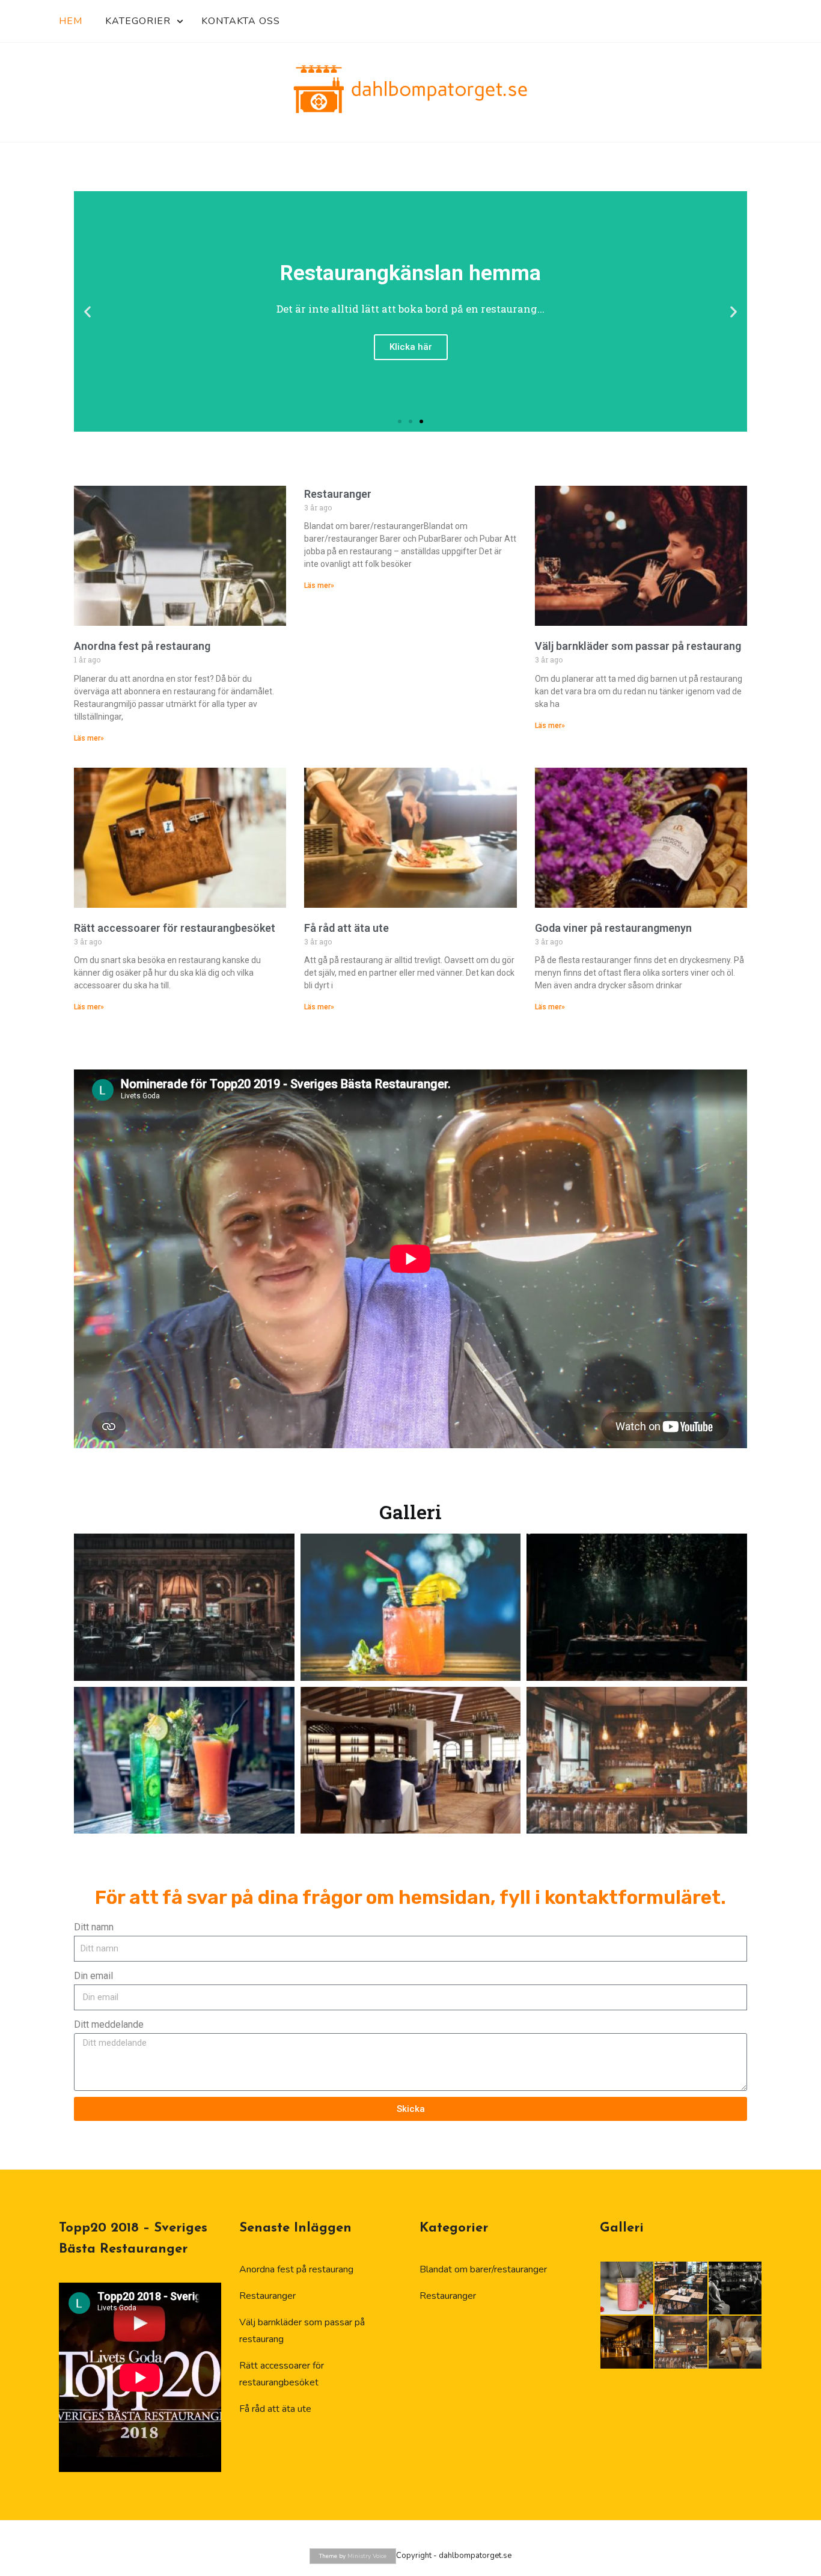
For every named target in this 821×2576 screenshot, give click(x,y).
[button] (87, 312)
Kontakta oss (241, 21)
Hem (71, 21)
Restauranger (338, 494)
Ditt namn (94, 1927)
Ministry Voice (367, 2556)
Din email (93, 1976)
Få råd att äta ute (346, 928)
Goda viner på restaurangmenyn (613, 928)
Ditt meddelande (109, 2024)
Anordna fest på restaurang (142, 646)
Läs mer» (89, 738)
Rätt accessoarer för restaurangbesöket (175, 928)
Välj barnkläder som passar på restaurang (638, 646)
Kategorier (138, 21)
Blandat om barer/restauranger (483, 2269)
